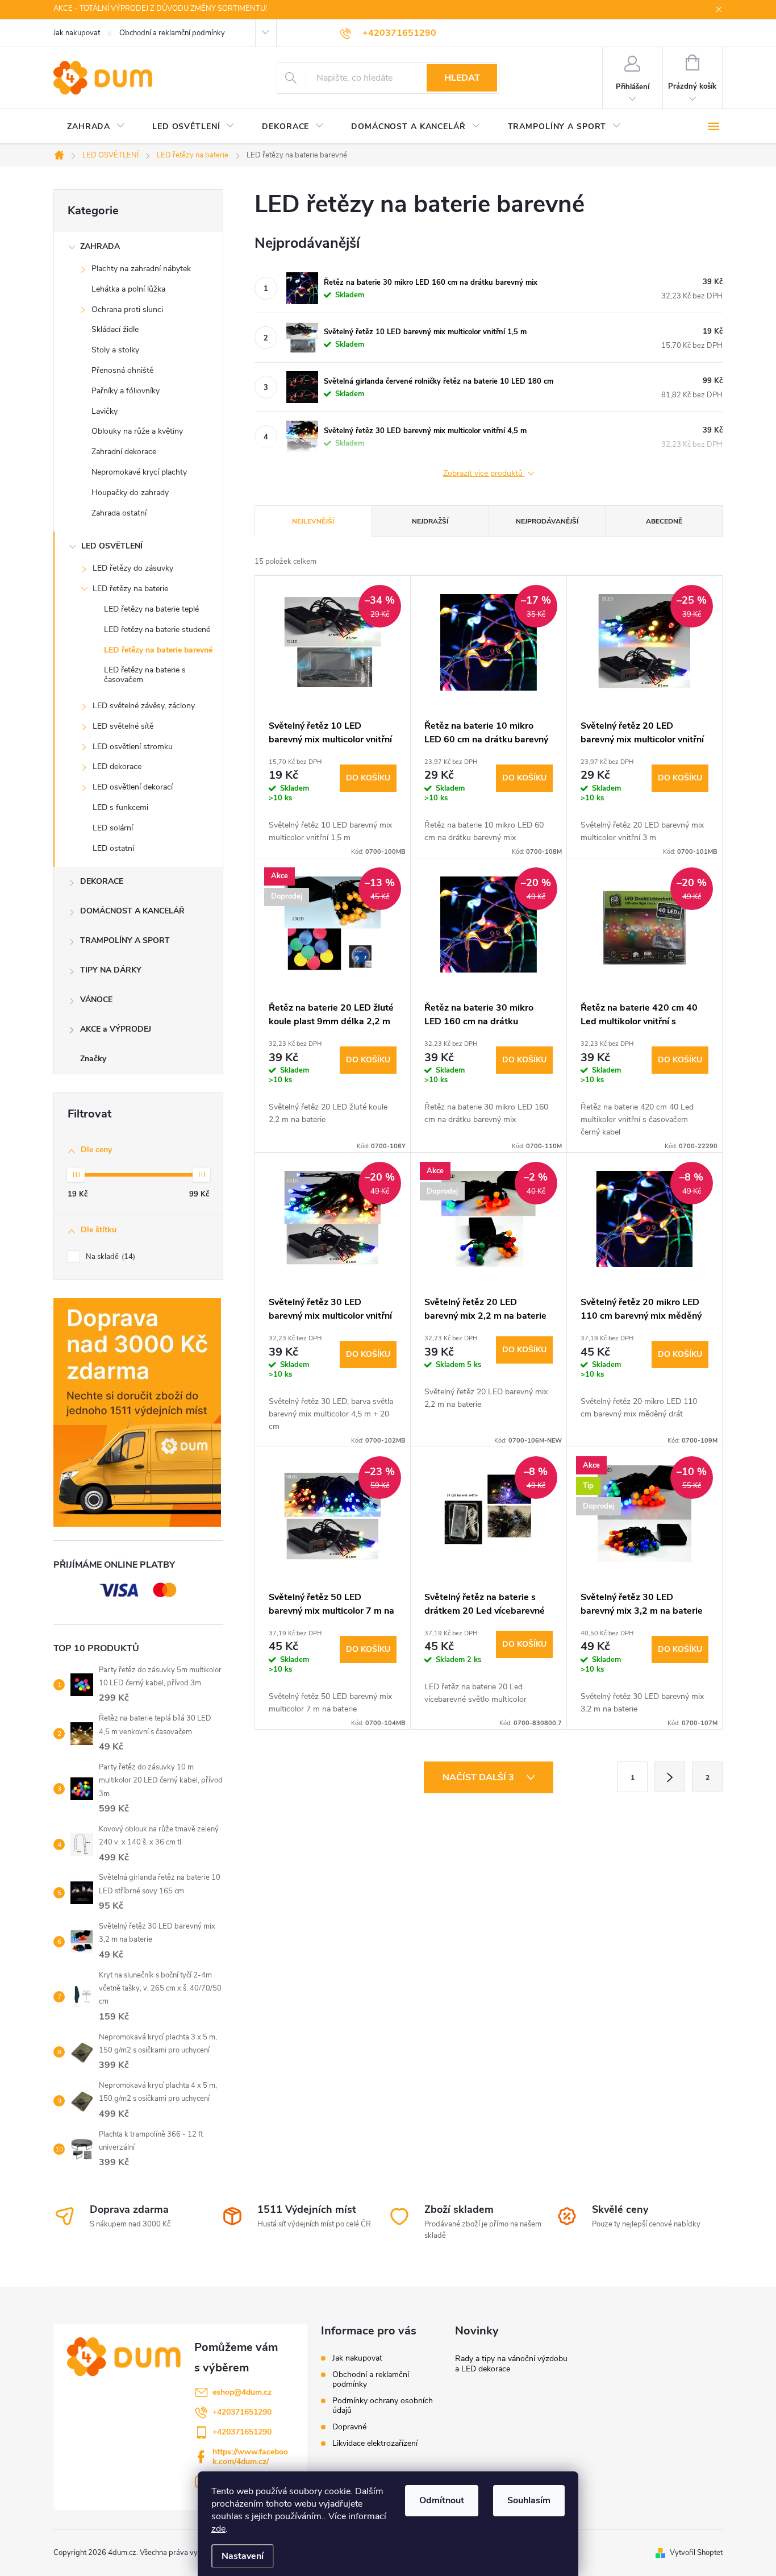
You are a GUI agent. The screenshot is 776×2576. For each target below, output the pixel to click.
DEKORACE (102, 881)
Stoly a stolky (115, 350)
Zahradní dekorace (124, 452)
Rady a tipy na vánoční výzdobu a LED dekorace (511, 2364)
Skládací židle (115, 329)
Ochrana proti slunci (127, 309)
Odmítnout (442, 2500)
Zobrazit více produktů (484, 474)
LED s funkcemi (120, 807)
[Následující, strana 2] (670, 1777)
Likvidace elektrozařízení (375, 2443)
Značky (93, 1059)
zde (218, 2529)
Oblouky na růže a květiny (137, 431)
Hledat (462, 78)
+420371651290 (242, 2412)
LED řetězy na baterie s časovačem (145, 675)
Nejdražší (430, 521)
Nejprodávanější (547, 521)
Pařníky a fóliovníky (126, 391)
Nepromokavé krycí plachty (139, 472)
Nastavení (243, 2556)
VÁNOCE (96, 1000)
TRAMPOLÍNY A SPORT (125, 940)
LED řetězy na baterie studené (157, 630)
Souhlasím (529, 2500)
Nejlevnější (313, 521)
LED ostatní (113, 848)
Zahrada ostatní (119, 513)
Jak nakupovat (77, 33)
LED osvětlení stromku (133, 747)
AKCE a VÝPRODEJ (116, 1029)
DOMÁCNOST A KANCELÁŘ (132, 911)
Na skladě (109, 1257)
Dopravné (349, 2427)
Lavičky (105, 411)
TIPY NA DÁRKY (111, 970)
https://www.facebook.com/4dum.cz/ (250, 2457)
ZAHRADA (100, 246)
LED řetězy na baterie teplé (151, 609)
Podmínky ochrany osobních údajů (383, 2405)
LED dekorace (117, 766)
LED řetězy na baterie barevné (158, 650)
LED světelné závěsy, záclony (144, 706)
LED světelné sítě (123, 726)
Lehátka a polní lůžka (128, 289)
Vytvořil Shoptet (696, 2553)
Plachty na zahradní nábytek (141, 269)
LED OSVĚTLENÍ (112, 546)
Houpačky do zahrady (130, 493)
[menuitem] (96, 127)
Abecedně (664, 521)
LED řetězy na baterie (130, 589)
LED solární (113, 828)
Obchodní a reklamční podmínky (172, 33)
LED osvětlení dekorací (133, 787)
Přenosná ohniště (122, 370)
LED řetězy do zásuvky (133, 568)
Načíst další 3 (479, 1777)
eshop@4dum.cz (242, 2392)
